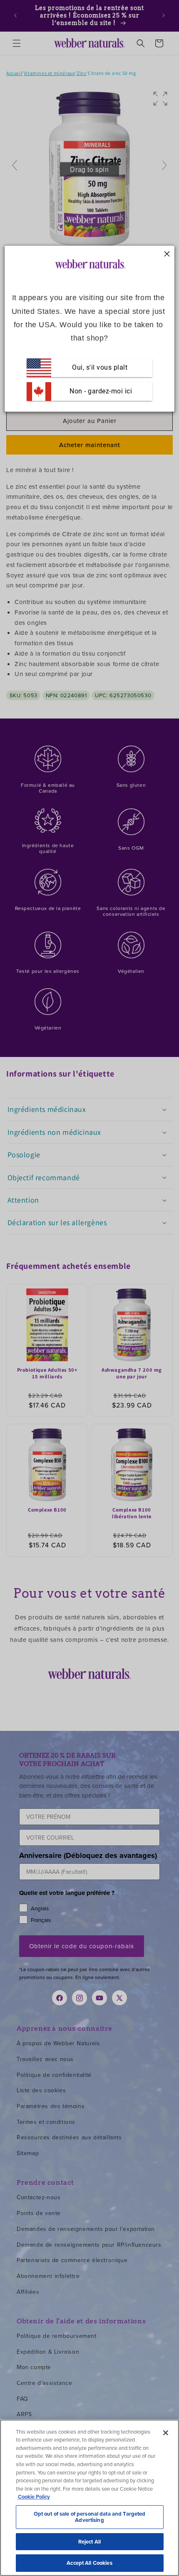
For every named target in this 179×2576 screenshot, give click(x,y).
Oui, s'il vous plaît (100, 367)
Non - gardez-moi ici (100, 391)
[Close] (166, 2433)
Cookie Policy (34, 2497)
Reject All (89, 2542)
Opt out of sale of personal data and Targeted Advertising (90, 2517)
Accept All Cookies (89, 2563)
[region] (89, 2498)
